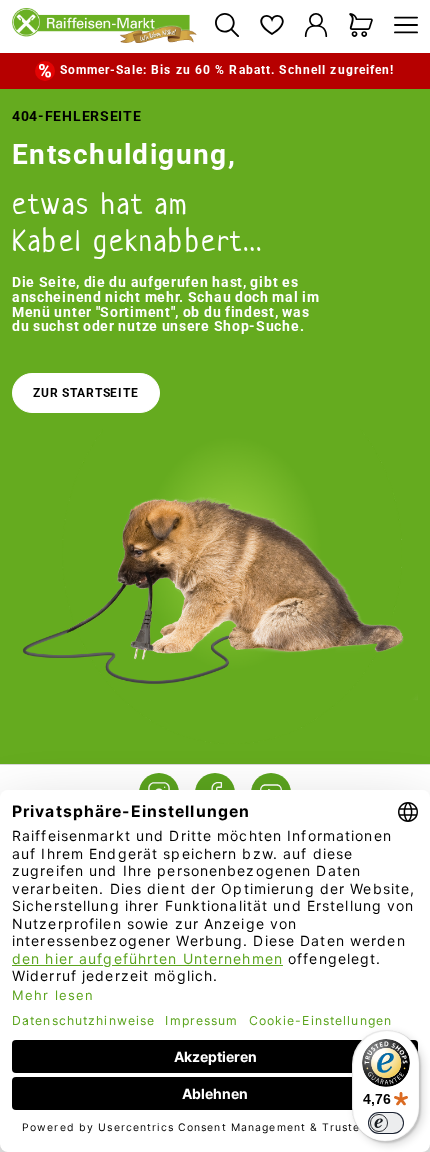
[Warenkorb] (361, 26)
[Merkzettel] (271, 26)
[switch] (386, 1123)
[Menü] (401, 26)
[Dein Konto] (316, 26)
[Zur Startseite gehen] (105, 26)
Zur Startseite (86, 393)
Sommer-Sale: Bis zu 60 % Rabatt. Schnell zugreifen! (227, 70)
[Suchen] (226, 26)
